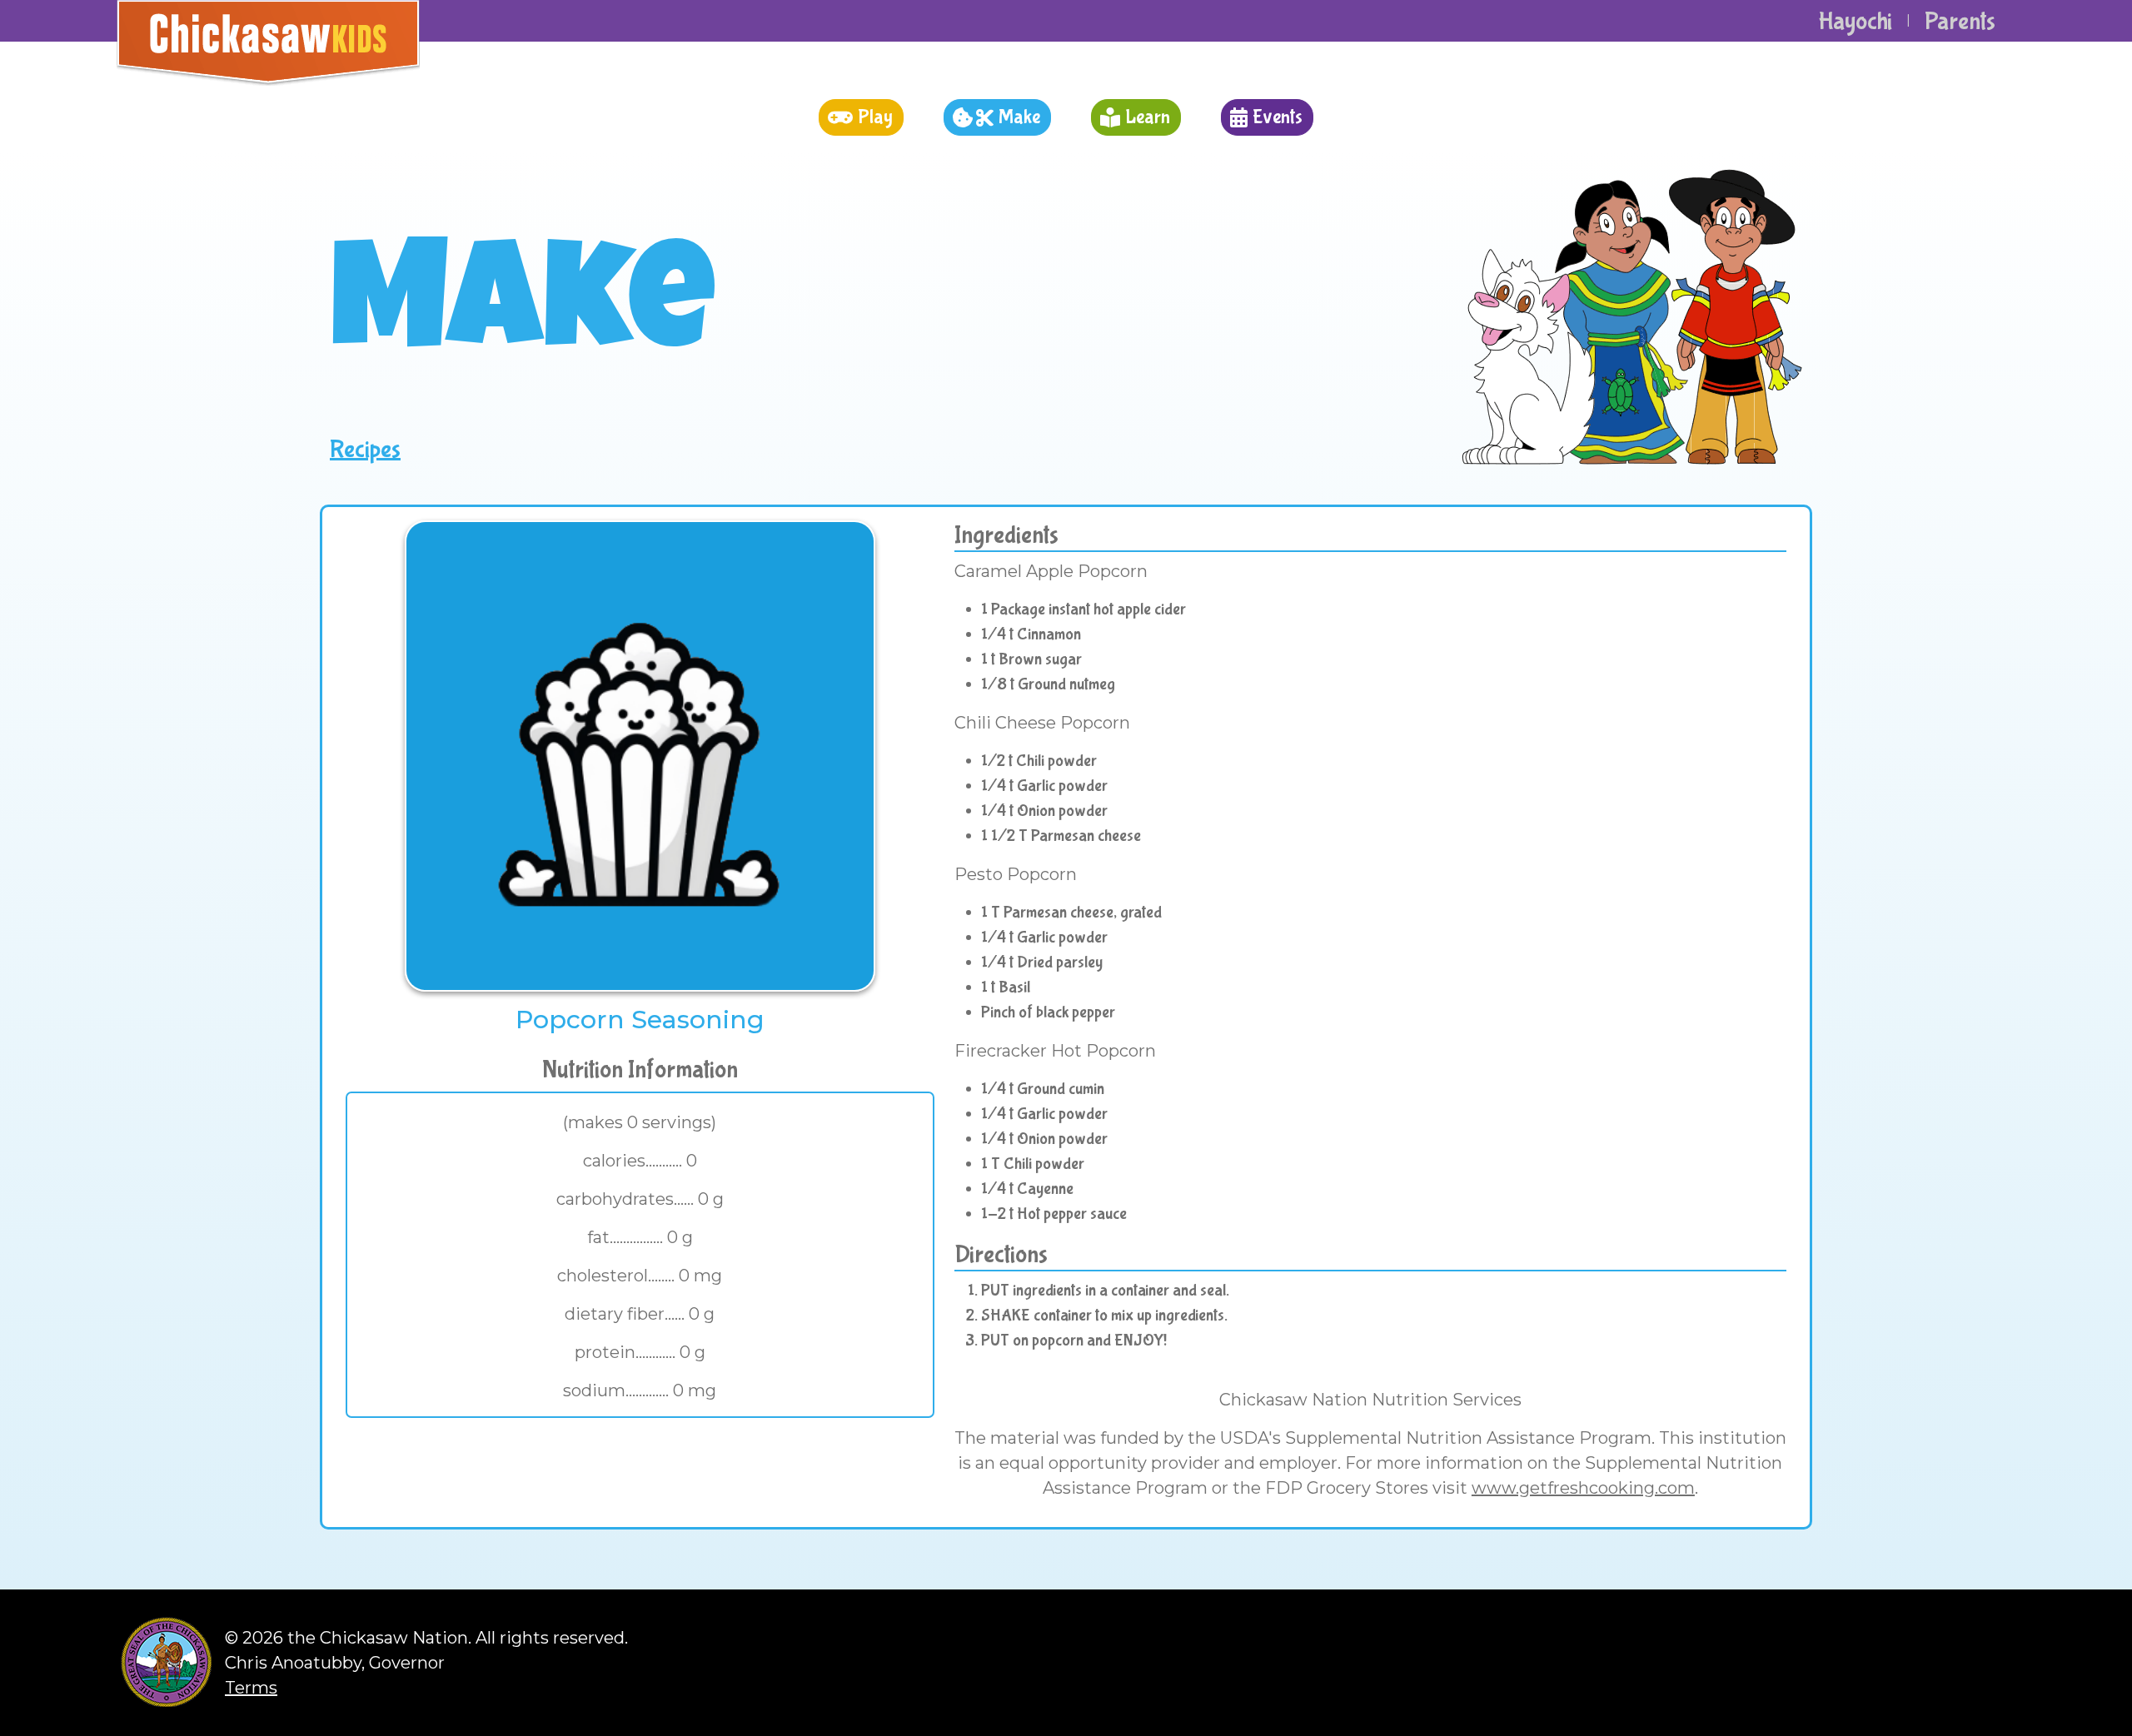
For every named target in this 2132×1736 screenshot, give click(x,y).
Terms (251, 1688)
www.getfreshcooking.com (1583, 1488)
